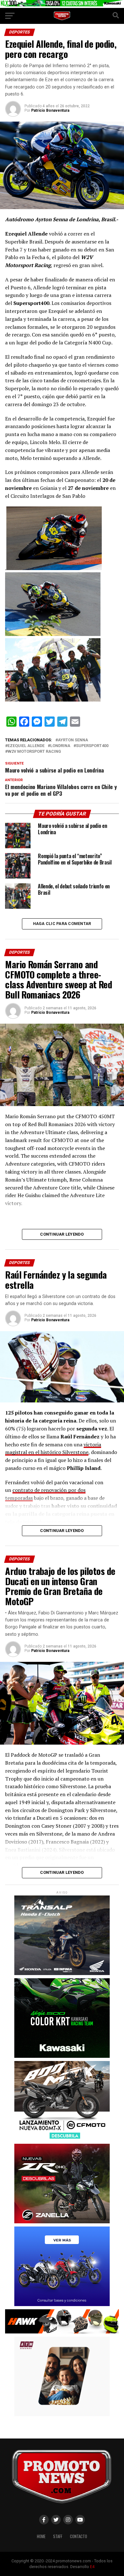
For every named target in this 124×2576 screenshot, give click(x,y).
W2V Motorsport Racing (34, 752)
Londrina (60, 746)
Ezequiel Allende (26, 746)
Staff (58, 2536)
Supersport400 (92, 746)
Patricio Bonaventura (50, 110)
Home (41, 2536)
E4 (92, 2567)
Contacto (79, 2536)
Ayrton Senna (73, 740)
